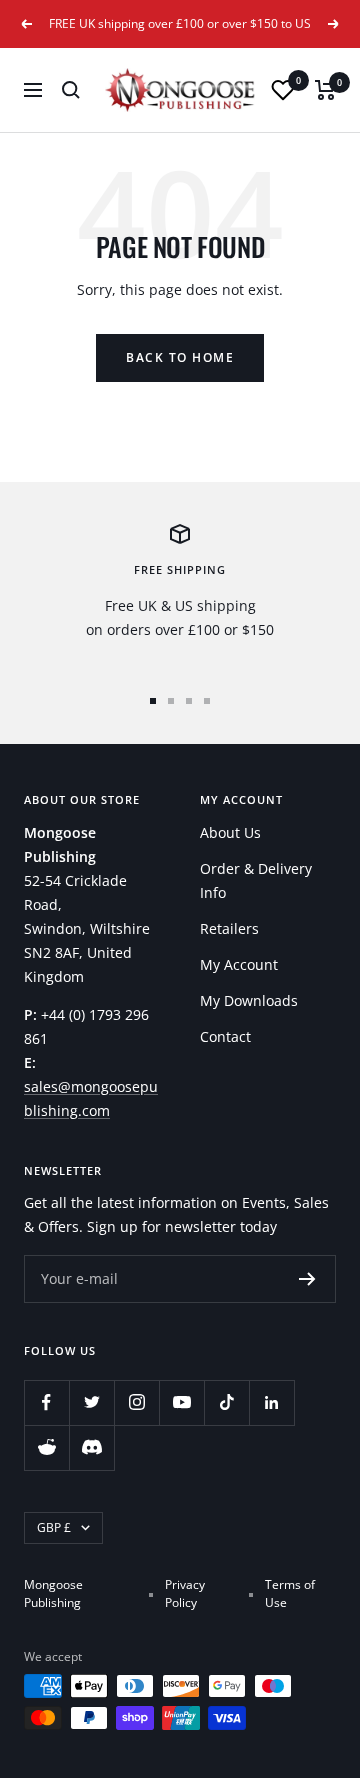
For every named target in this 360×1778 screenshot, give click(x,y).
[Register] (307, 1279)
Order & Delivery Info (256, 880)
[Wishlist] (283, 90)
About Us (230, 832)
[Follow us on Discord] (91, 1447)
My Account (239, 964)
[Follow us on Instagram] (136, 1402)
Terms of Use (290, 1593)
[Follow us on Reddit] (46, 1447)
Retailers (229, 928)
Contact (225, 1036)
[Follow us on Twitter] (91, 1402)
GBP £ (54, 1527)
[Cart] (325, 90)
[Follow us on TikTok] (226, 1402)
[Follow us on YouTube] (181, 1402)
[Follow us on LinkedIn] (271, 1402)
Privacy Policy (185, 1593)
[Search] (71, 90)
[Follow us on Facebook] (46, 1402)
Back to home (180, 357)
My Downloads (249, 1000)
